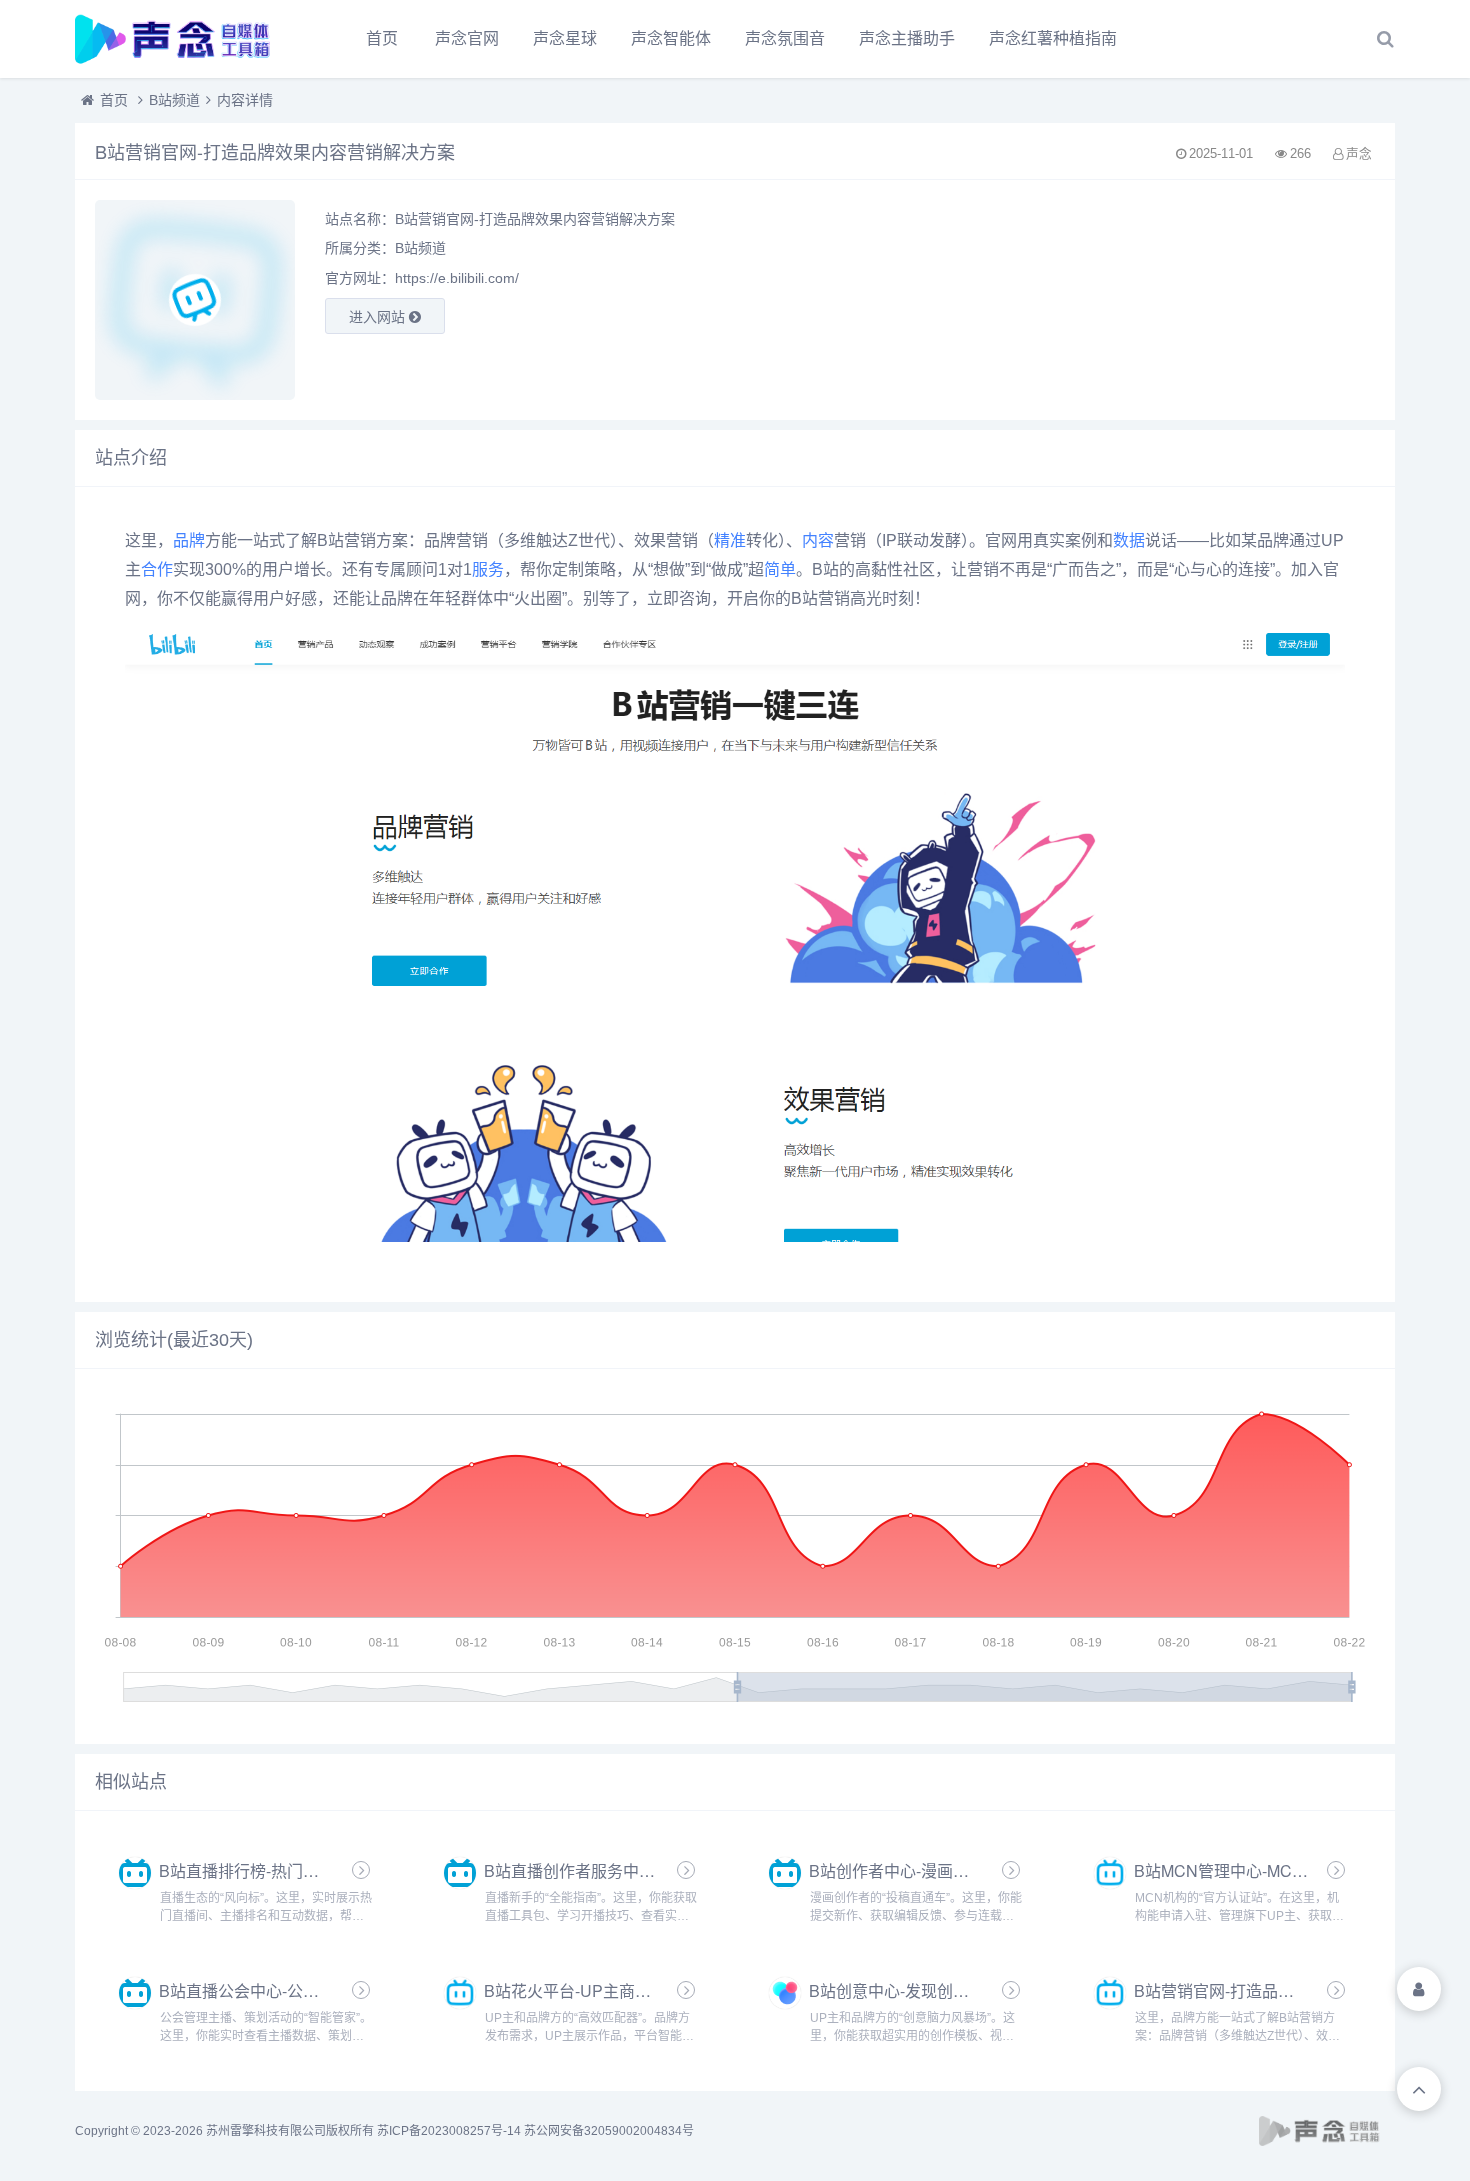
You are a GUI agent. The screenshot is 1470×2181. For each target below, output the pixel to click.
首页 (382, 38)
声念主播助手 (907, 38)
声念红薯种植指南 (1053, 38)
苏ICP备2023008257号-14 (449, 2131)
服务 (488, 569)
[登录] (1419, 1989)
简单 (780, 569)
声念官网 (467, 38)
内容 (818, 540)
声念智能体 (671, 38)
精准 (730, 540)
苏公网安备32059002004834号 (609, 2131)
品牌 (189, 540)
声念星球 (565, 38)
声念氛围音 (785, 38)
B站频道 (174, 100)
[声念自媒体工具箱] (185, 39)
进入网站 (379, 317)
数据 (1129, 540)
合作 (157, 569)
